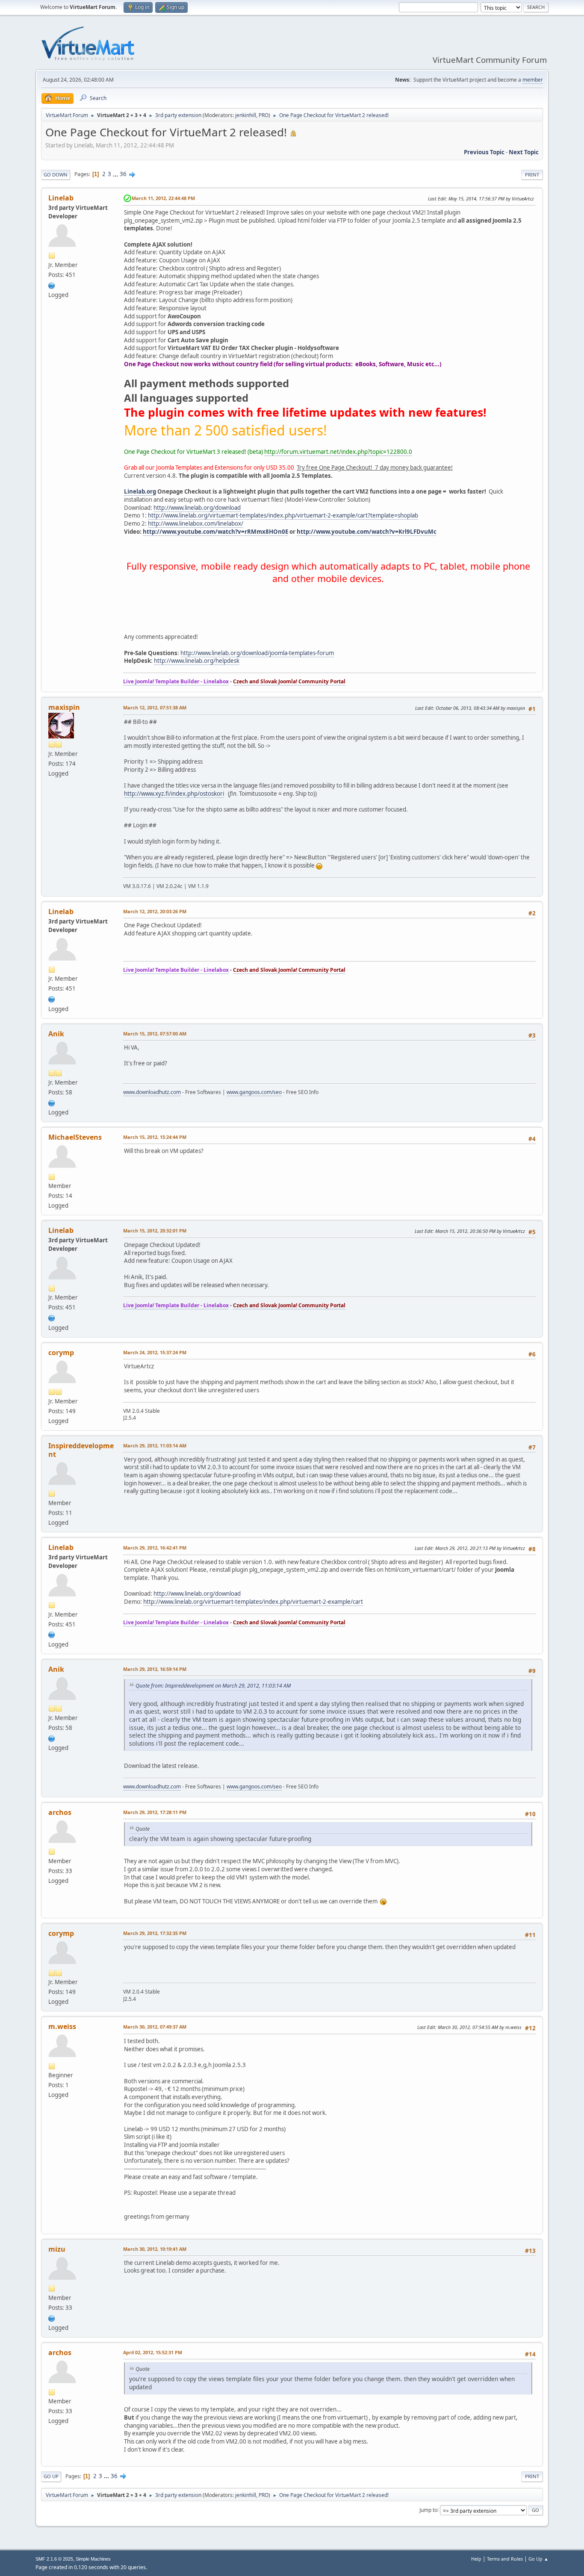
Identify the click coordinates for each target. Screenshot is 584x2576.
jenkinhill (246, 115)
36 (123, 174)
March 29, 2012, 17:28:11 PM (155, 1812)
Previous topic (484, 152)
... (116, 174)
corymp (61, 1353)
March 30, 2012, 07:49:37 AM (155, 2027)
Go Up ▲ (538, 2559)
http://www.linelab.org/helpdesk (197, 661)
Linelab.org (140, 491)
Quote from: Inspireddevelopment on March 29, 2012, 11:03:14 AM (213, 1686)
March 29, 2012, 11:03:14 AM (155, 1445)
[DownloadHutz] (52, 1102)
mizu (57, 2249)
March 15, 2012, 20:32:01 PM (155, 1231)
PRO (264, 115)
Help (476, 2559)
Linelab (61, 198)
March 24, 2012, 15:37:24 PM (155, 1352)
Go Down (56, 175)
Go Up (51, 2476)
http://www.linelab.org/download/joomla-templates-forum (257, 653)
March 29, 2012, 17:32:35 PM (155, 1933)
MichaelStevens (75, 1137)
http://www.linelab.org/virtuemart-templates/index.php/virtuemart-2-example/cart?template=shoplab (283, 515)
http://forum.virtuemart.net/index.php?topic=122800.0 (338, 452)
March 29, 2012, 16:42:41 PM (155, 1548)
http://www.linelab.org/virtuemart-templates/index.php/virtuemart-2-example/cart (253, 1602)
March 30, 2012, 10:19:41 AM (155, 2249)
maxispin (64, 707)
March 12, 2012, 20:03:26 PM (155, 911)
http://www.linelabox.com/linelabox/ (196, 523)
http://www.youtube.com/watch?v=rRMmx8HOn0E (215, 532)
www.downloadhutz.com (152, 1092)
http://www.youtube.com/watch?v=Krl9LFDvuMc (367, 532)
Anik (56, 1034)
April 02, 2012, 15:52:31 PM (153, 2352)
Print (532, 175)
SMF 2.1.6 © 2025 (54, 2559)
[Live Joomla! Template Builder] (52, 285)
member (533, 80)
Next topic (524, 152)
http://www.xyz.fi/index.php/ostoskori (174, 794)
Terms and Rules (505, 2559)
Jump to (428, 2510)
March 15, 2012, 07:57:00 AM (155, 1034)
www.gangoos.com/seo (254, 1092)
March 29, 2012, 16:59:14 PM (155, 1669)
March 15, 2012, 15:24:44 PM (155, 1137)
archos (60, 1812)
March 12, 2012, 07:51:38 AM (155, 707)
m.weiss (62, 2026)
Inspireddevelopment (81, 1450)
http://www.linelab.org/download (197, 508)
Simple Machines (93, 2559)
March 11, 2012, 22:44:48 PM (163, 198)
